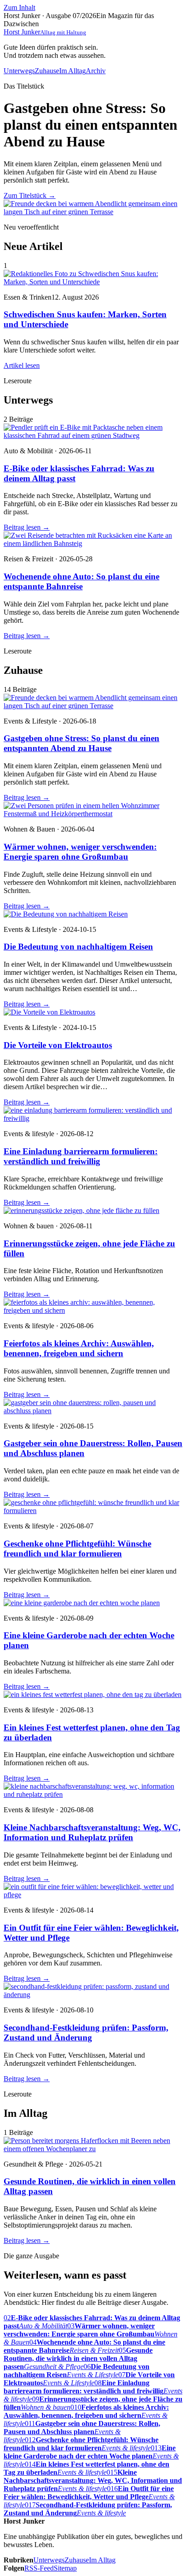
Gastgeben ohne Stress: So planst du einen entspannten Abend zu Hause (81, 743)
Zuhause (47, 71)
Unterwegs (19, 71)
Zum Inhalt (19, 7)
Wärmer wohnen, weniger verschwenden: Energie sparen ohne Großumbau (80, 852)
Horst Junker (45, 32)
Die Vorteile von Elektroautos (58, 1045)
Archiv (96, 71)
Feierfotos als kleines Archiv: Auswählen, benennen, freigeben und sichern (79, 1348)
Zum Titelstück (30, 195)
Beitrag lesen (27, 527)
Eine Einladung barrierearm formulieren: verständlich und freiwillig (81, 1156)
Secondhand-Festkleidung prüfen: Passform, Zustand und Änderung (86, 2033)
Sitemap (65, 2568)
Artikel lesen (22, 365)
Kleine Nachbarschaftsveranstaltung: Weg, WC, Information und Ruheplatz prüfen (92, 1832)
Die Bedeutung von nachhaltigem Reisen (78, 947)
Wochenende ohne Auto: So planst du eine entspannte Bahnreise (81, 581)
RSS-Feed (39, 2568)
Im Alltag (72, 71)
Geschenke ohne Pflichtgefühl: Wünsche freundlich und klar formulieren (77, 1549)
